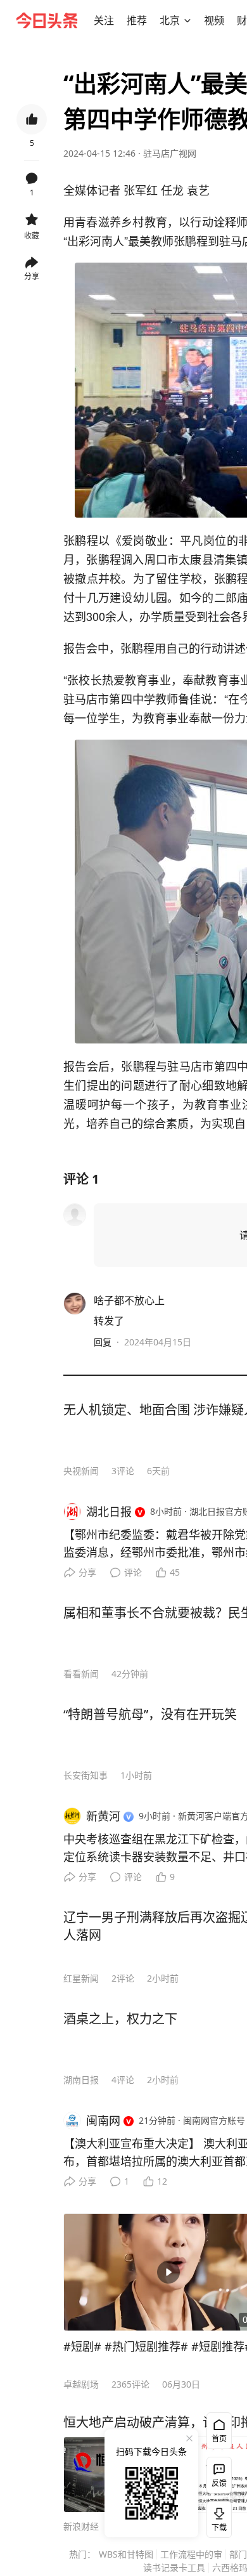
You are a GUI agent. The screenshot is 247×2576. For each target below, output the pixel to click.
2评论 (123, 1978)
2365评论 (130, 2384)
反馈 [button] (219, 2483)
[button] (104, 20)
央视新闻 (81, 1471)
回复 (103, 1342)
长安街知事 (85, 1775)
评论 (133, 1572)
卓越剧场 (81, 2384)
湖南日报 (81, 2080)
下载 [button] (217, 2517)
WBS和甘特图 (126, 2554)
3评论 (123, 1471)
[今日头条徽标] (47, 20)
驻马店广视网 (170, 153)
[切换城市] (187, 20)
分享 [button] (32, 276)
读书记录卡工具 (174, 2567)
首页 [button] (219, 2439)
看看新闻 (81, 1674)
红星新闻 (81, 1978)
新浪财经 (81, 2526)
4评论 (123, 2080)
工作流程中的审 (191, 2554)
